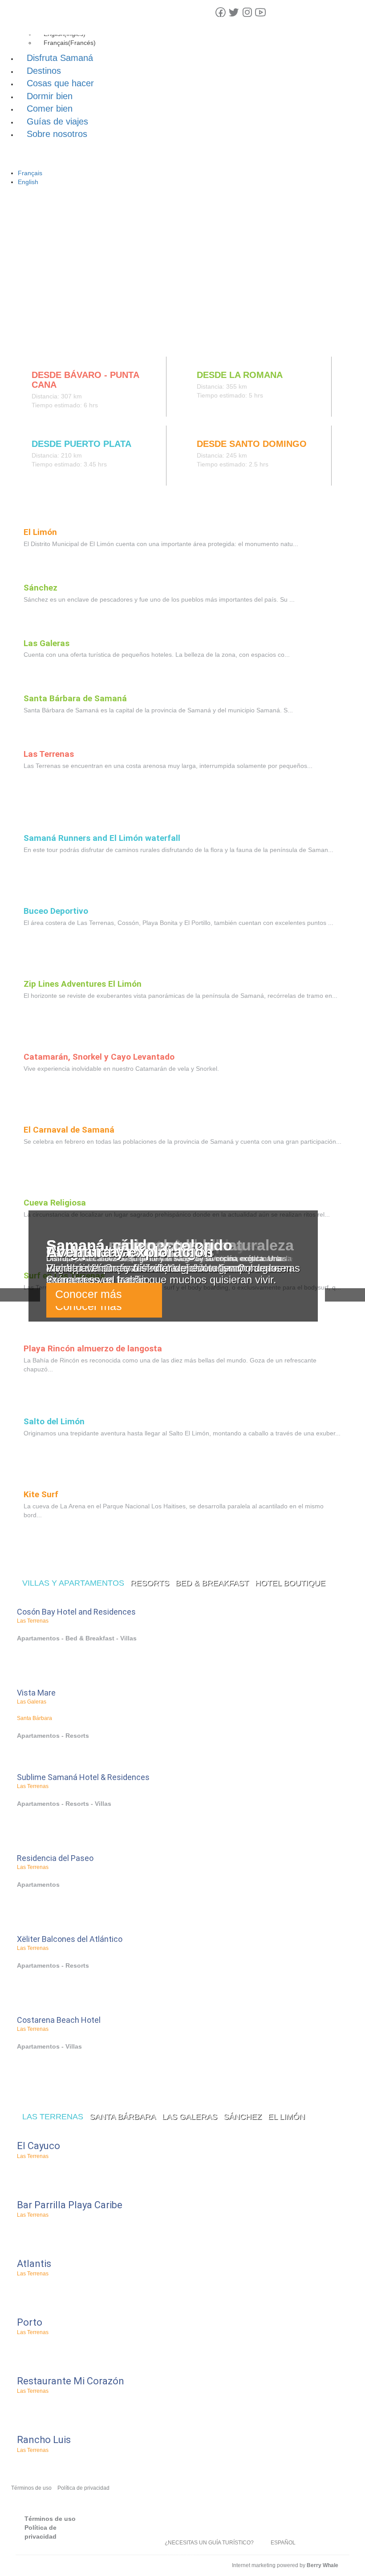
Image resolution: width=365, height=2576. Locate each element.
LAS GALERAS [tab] (190, 2117)
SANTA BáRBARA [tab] (123, 2117)
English (28, 182)
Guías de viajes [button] (57, 121)
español (283, 2543)
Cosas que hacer (60, 83)
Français (30, 173)
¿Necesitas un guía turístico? (209, 2543)
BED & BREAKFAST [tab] (212, 1583)
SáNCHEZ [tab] (243, 2117)
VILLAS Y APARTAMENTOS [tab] (73, 1583)
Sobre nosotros (57, 134)
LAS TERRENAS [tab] (53, 2117)
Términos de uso (31, 2488)
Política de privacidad (83, 2488)
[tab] (30, 338)
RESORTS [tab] (150, 1583)
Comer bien (50, 109)
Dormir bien (50, 96)
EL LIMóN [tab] (286, 2117)
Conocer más (89, 1294)
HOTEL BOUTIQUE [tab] (290, 1583)
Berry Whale (322, 2565)
